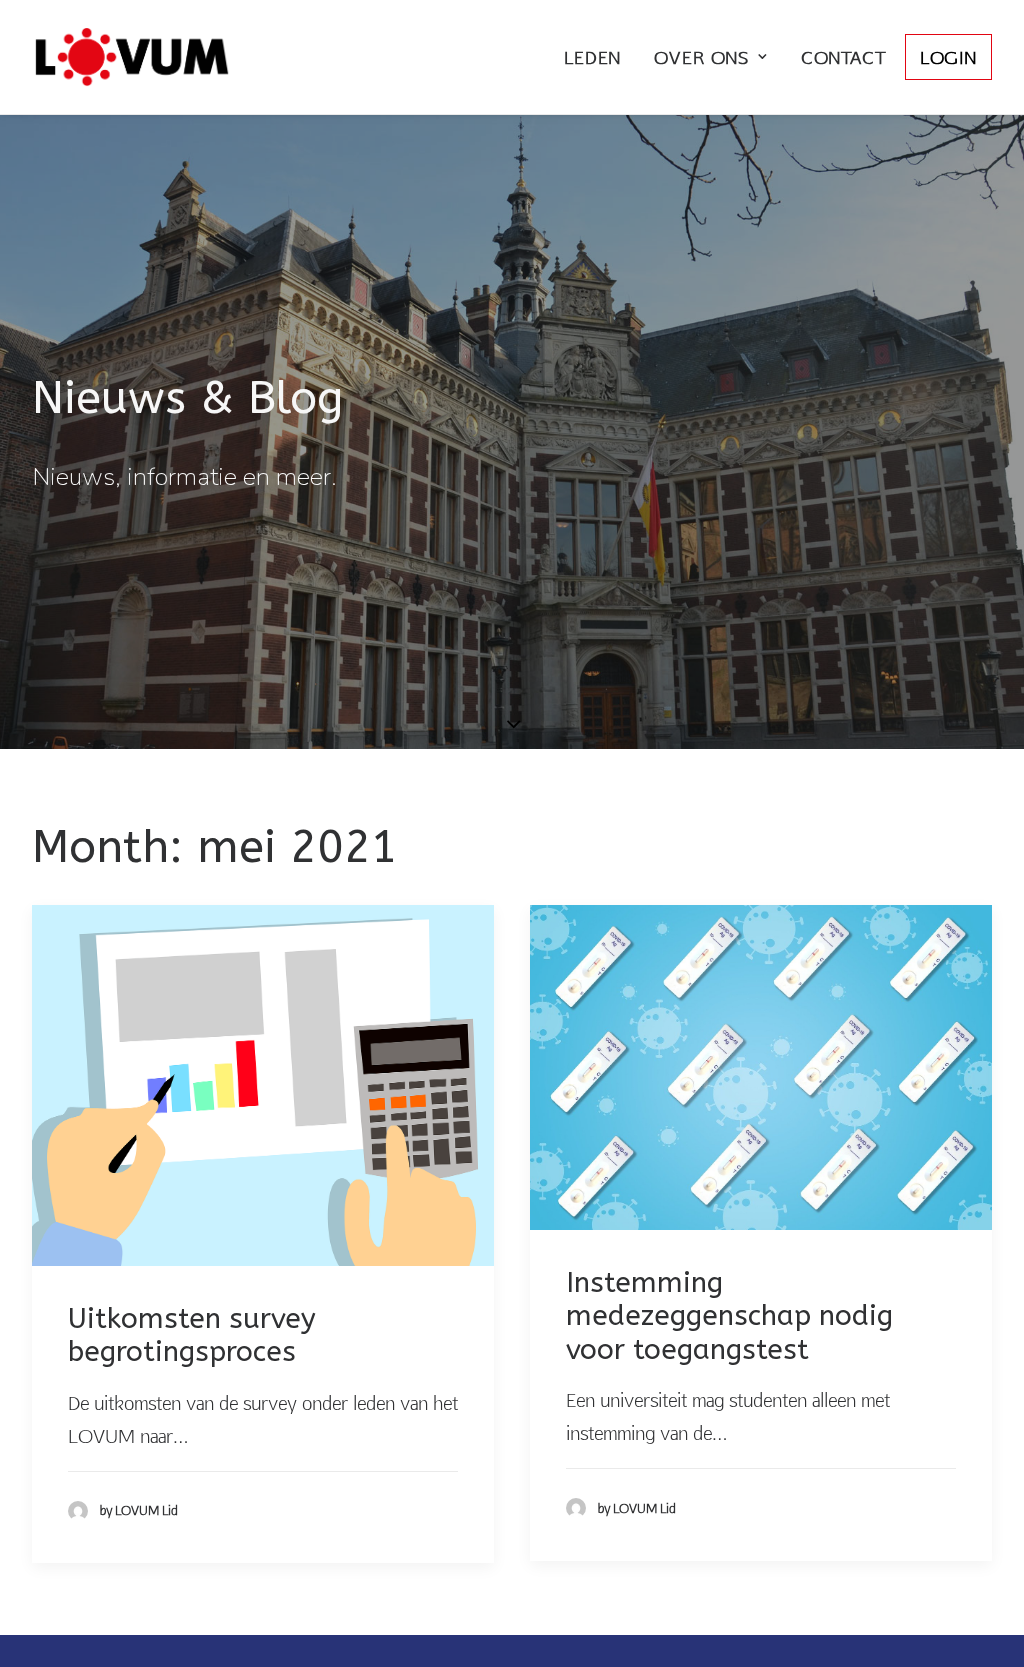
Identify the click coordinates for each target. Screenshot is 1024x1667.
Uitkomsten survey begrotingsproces (192, 1335)
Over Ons (701, 57)
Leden (592, 57)
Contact (843, 57)
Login (948, 57)
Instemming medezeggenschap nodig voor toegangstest (729, 1316)
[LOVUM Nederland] (132, 57)
